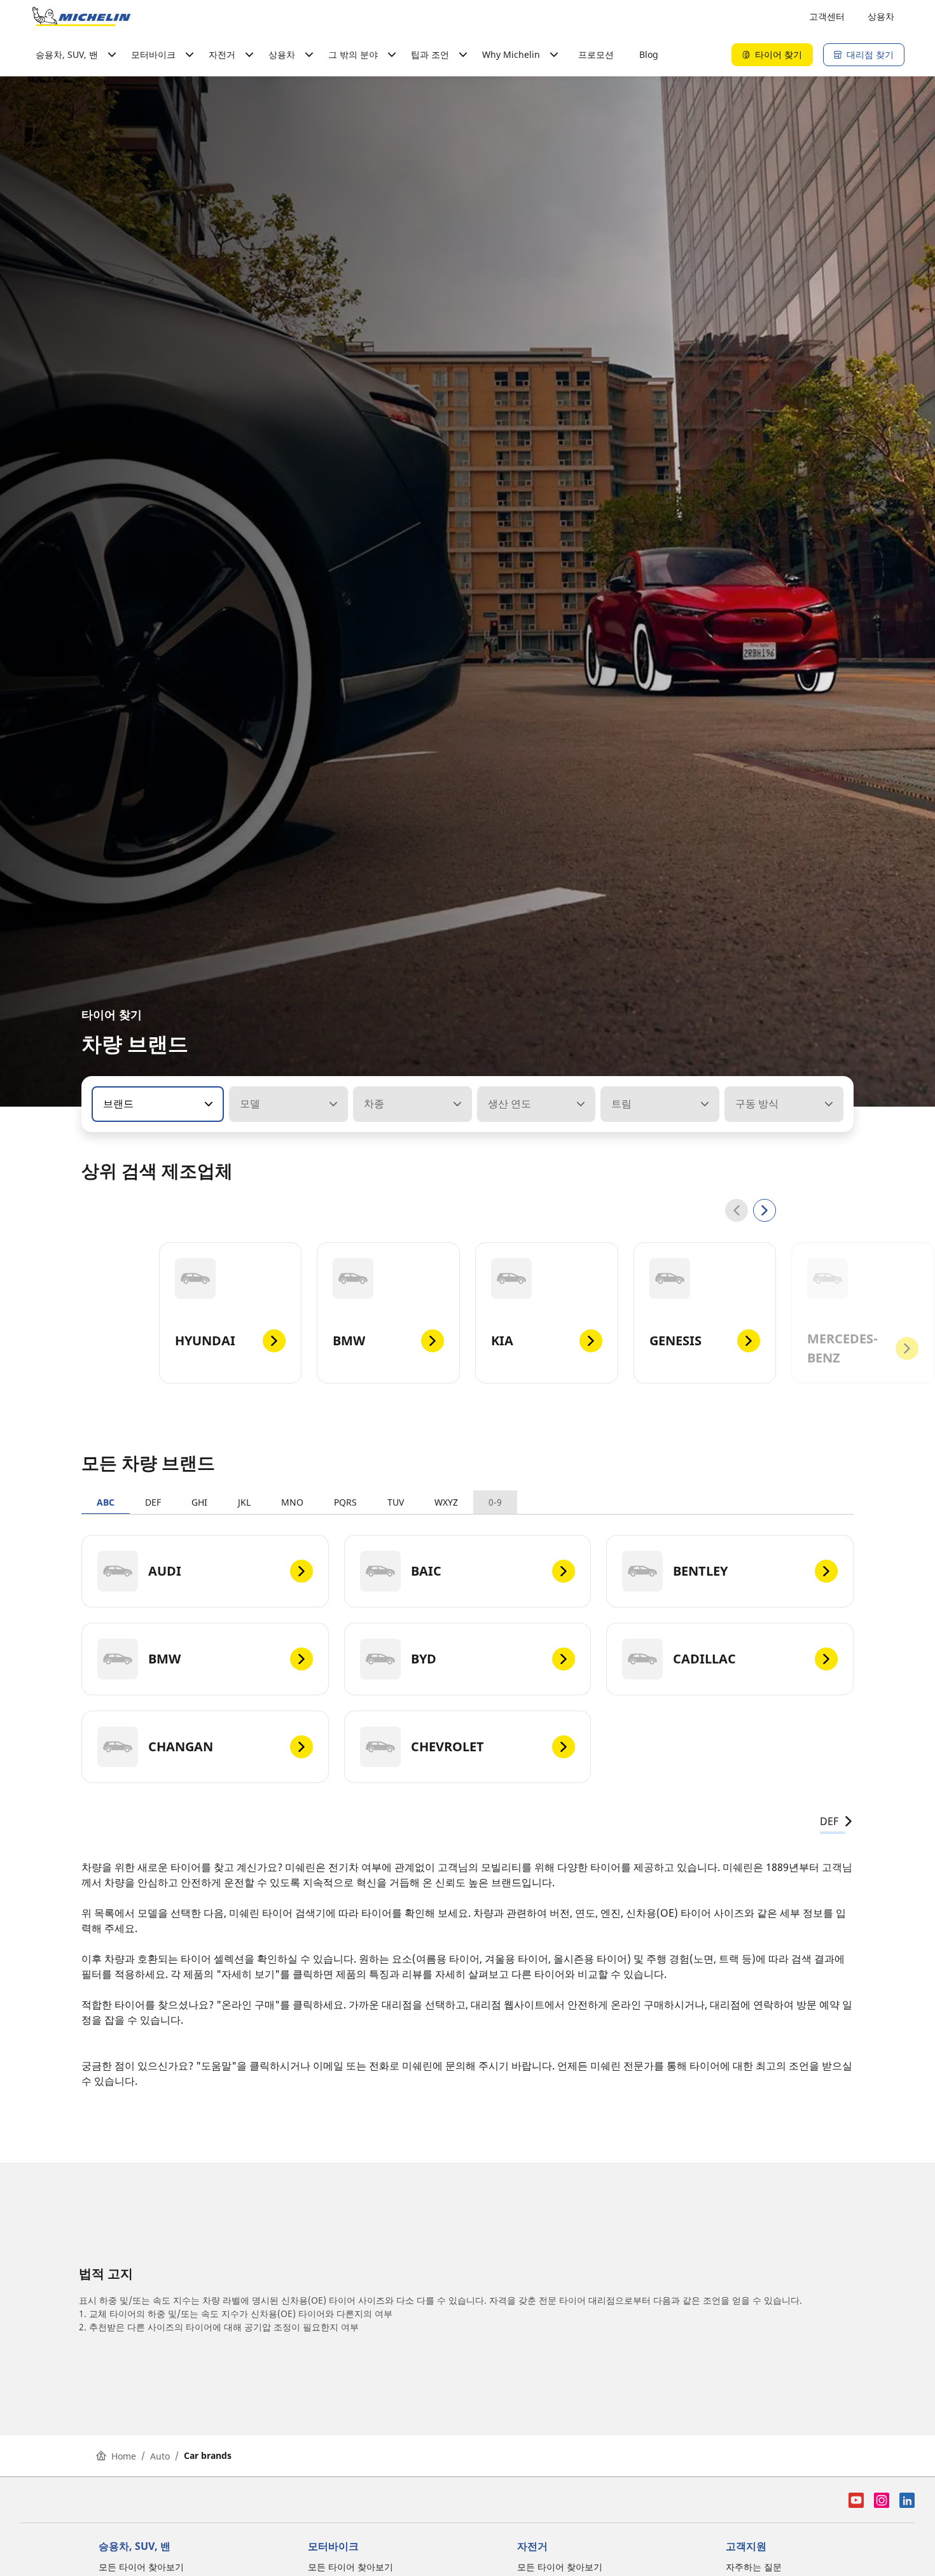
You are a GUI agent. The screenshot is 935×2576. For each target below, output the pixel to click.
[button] (207, 1104)
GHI (199, 1502)
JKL (244, 1502)
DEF (153, 1502)
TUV (396, 1502)
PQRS (345, 1502)
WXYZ (446, 1502)
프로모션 (596, 54)
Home (124, 2456)
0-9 (495, 1502)
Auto (160, 2456)
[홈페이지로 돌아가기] (81, 17)
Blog (649, 54)
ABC (106, 1502)
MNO (292, 1502)
